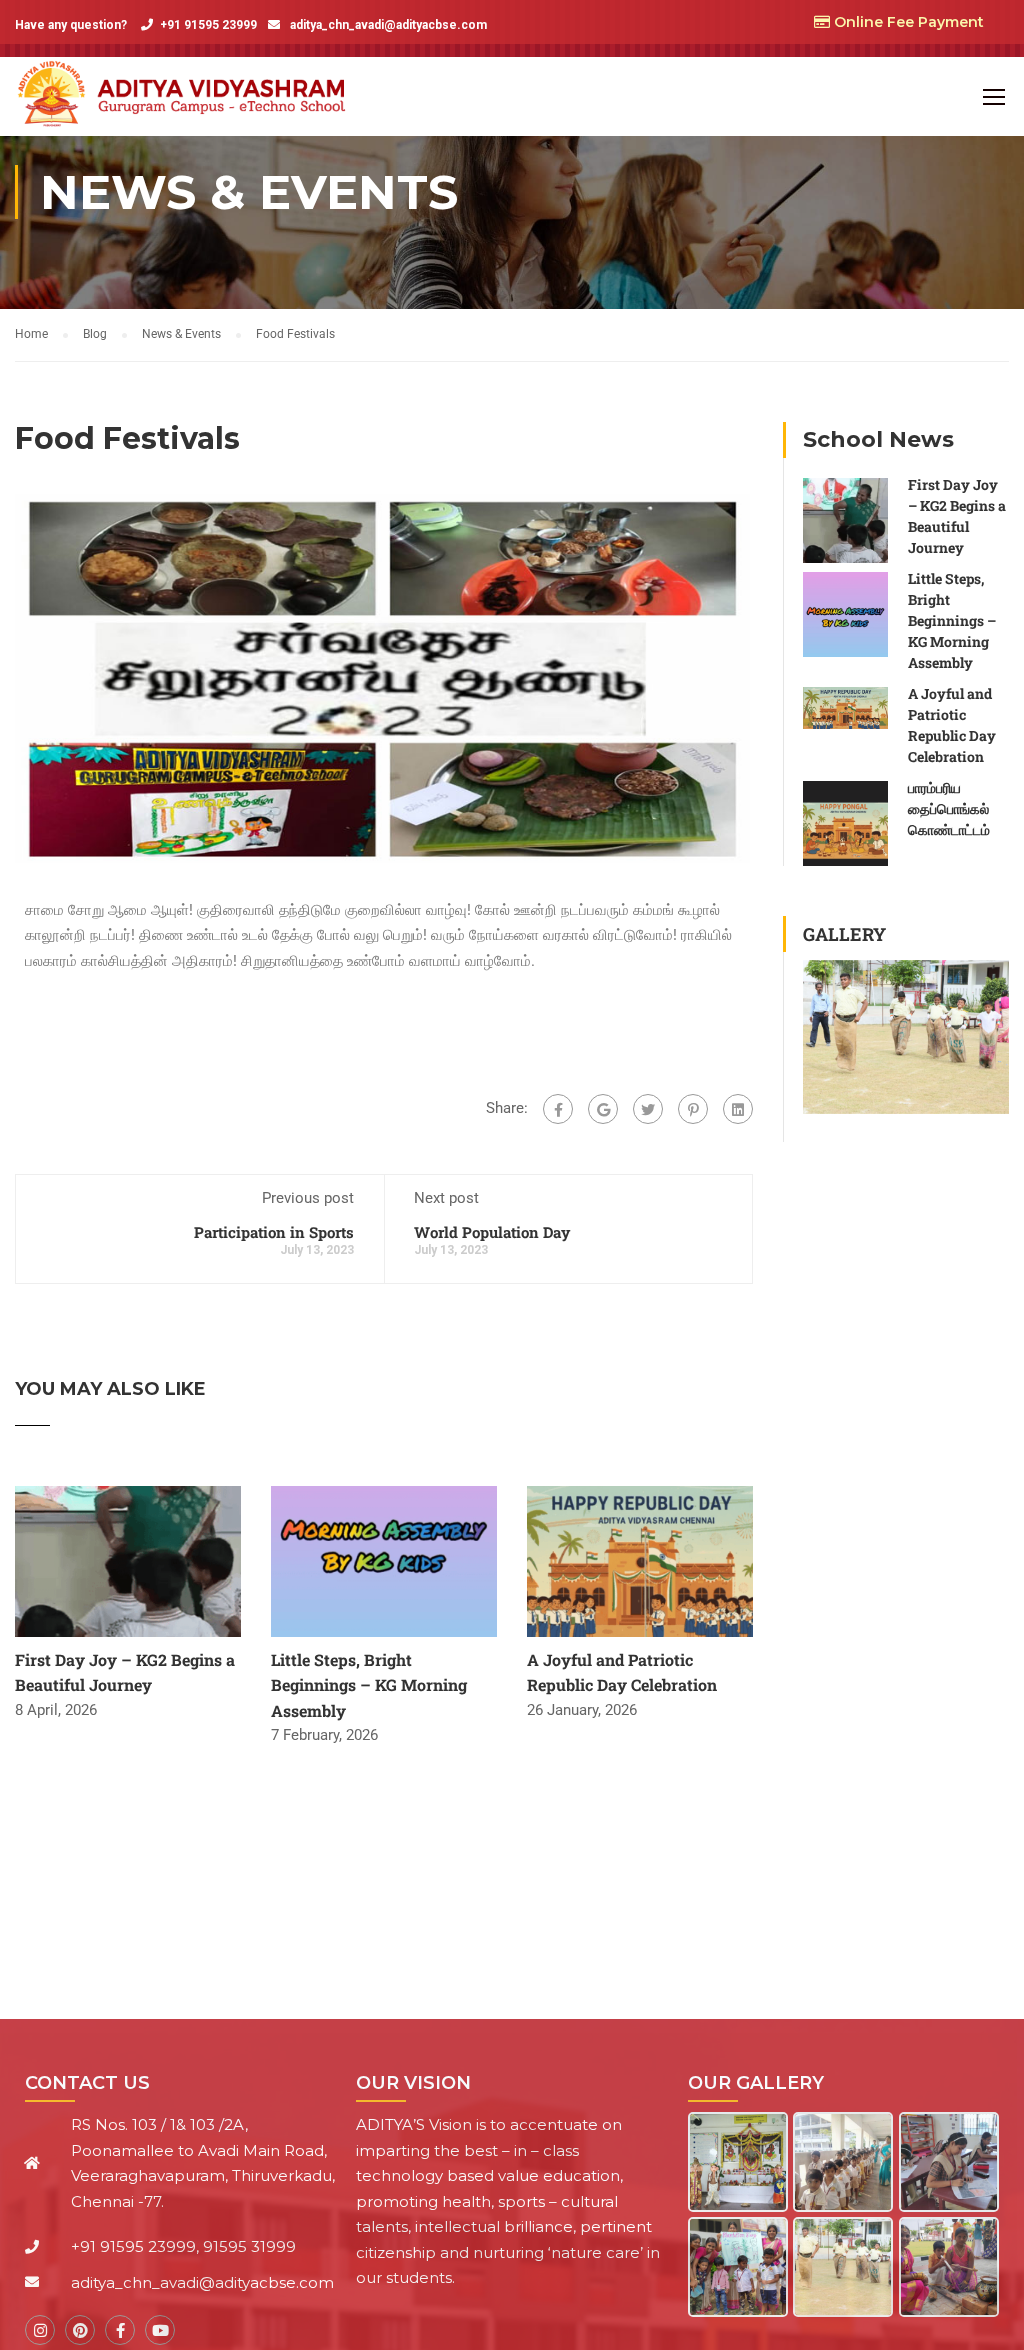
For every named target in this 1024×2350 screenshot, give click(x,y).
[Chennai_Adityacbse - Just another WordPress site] (186, 96)
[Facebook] (558, 1109)
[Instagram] (40, 2330)
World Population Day (492, 1232)
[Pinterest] (693, 1109)
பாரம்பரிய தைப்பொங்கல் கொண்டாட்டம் (949, 808)
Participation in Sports (274, 1232)
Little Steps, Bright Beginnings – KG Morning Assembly (369, 1685)
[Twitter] (648, 1109)
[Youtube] (160, 2330)
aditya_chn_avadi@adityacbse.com (387, 25)
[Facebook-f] (120, 2330)
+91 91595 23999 (208, 25)
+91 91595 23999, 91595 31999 (183, 2246)
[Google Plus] (603, 1109)
